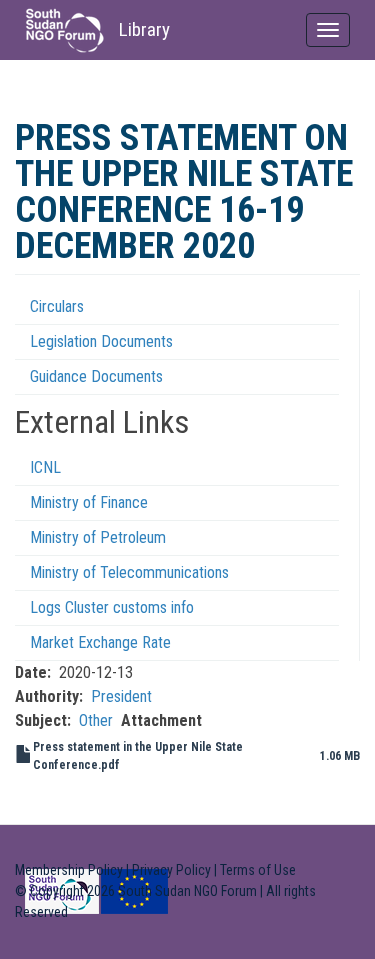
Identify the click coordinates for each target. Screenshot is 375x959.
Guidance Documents (96, 376)
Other (96, 720)
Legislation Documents (101, 341)
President (121, 696)
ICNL (45, 467)
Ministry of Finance (89, 502)
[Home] (64, 30)
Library (144, 29)
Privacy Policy (171, 870)
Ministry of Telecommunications (129, 572)
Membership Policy (69, 870)
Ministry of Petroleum (98, 537)
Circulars (57, 306)
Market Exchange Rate (100, 642)
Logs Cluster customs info (112, 607)
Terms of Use (258, 870)
